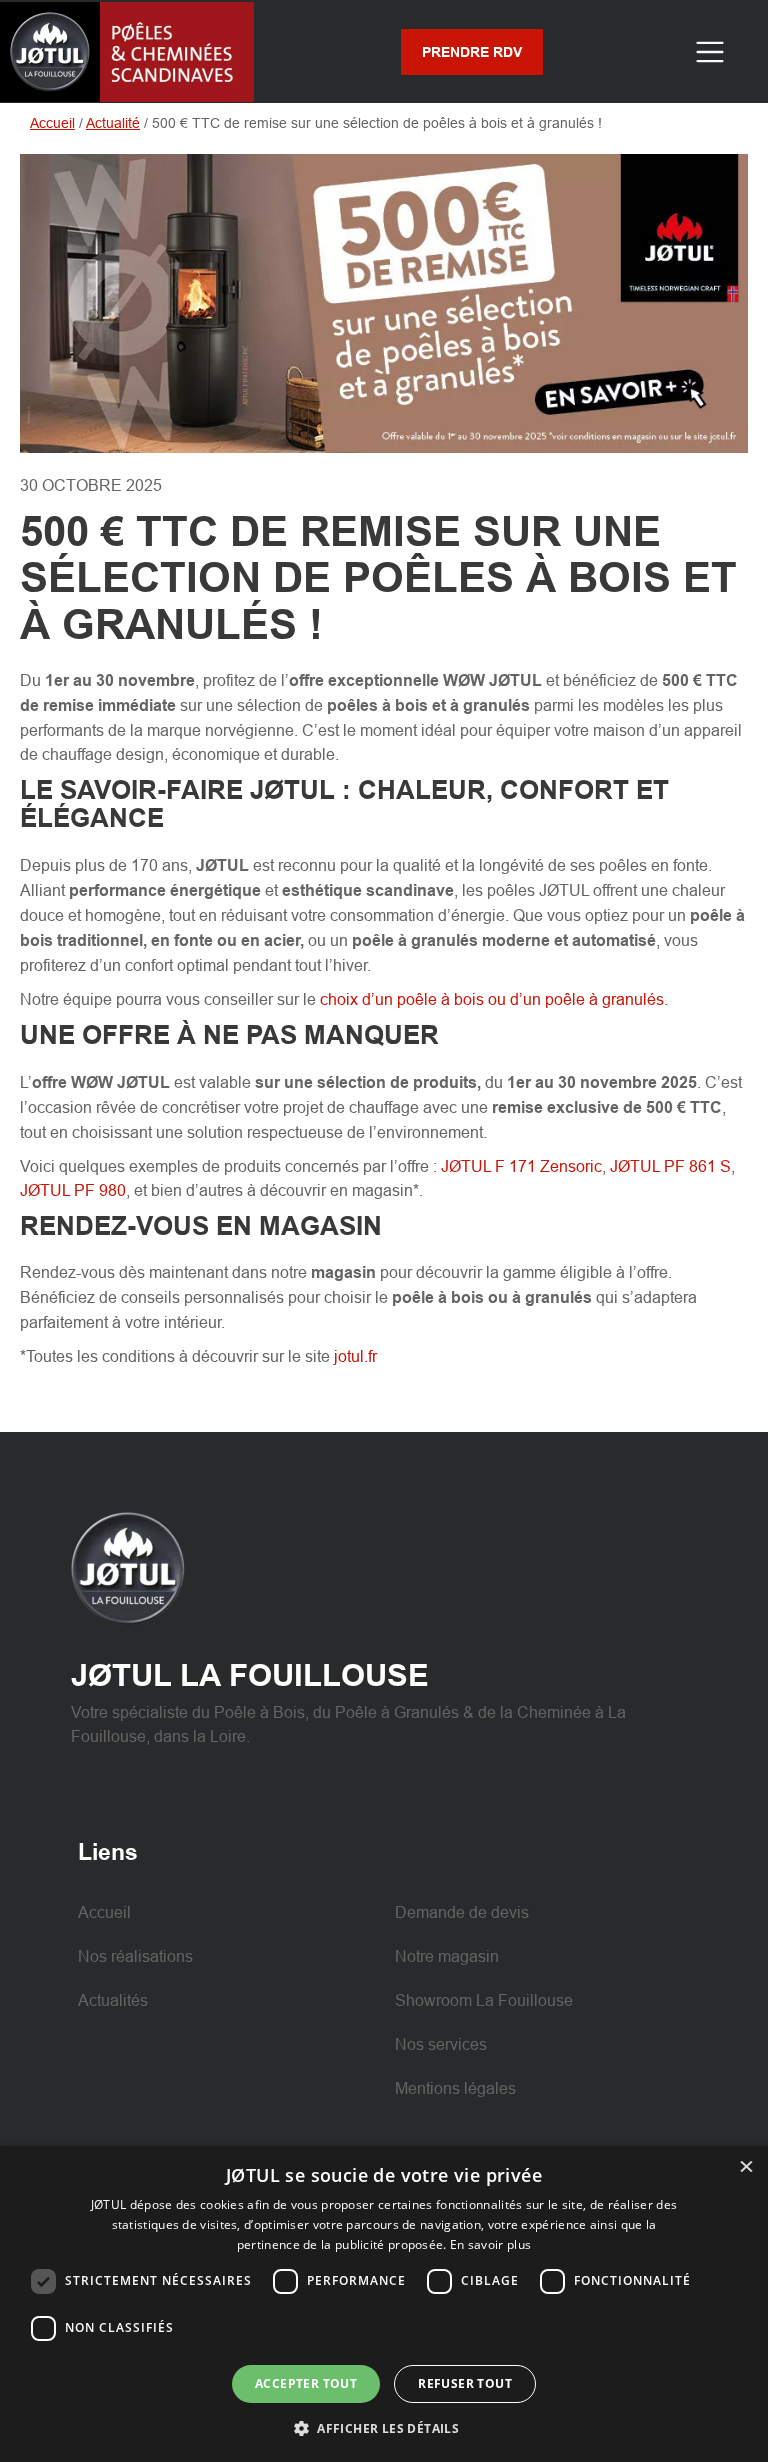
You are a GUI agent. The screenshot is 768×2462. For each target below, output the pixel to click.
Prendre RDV (472, 52)
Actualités (113, 2000)
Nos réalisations (135, 1956)
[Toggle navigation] (709, 51)
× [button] (745, 2167)
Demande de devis (462, 1912)
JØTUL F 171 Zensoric (521, 1166)
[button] (384, 2428)
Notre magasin (447, 1956)
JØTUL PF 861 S (670, 1166)
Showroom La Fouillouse (484, 2000)
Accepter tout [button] (306, 2383)
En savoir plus (490, 2244)
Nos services (441, 2044)
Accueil (52, 123)
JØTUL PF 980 (73, 1190)
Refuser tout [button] (465, 2383)
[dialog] (384, 2304)
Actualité (113, 123)
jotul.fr (355, 1356)
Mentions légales (455, 2088)
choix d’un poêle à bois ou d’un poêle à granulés (492, 999)
